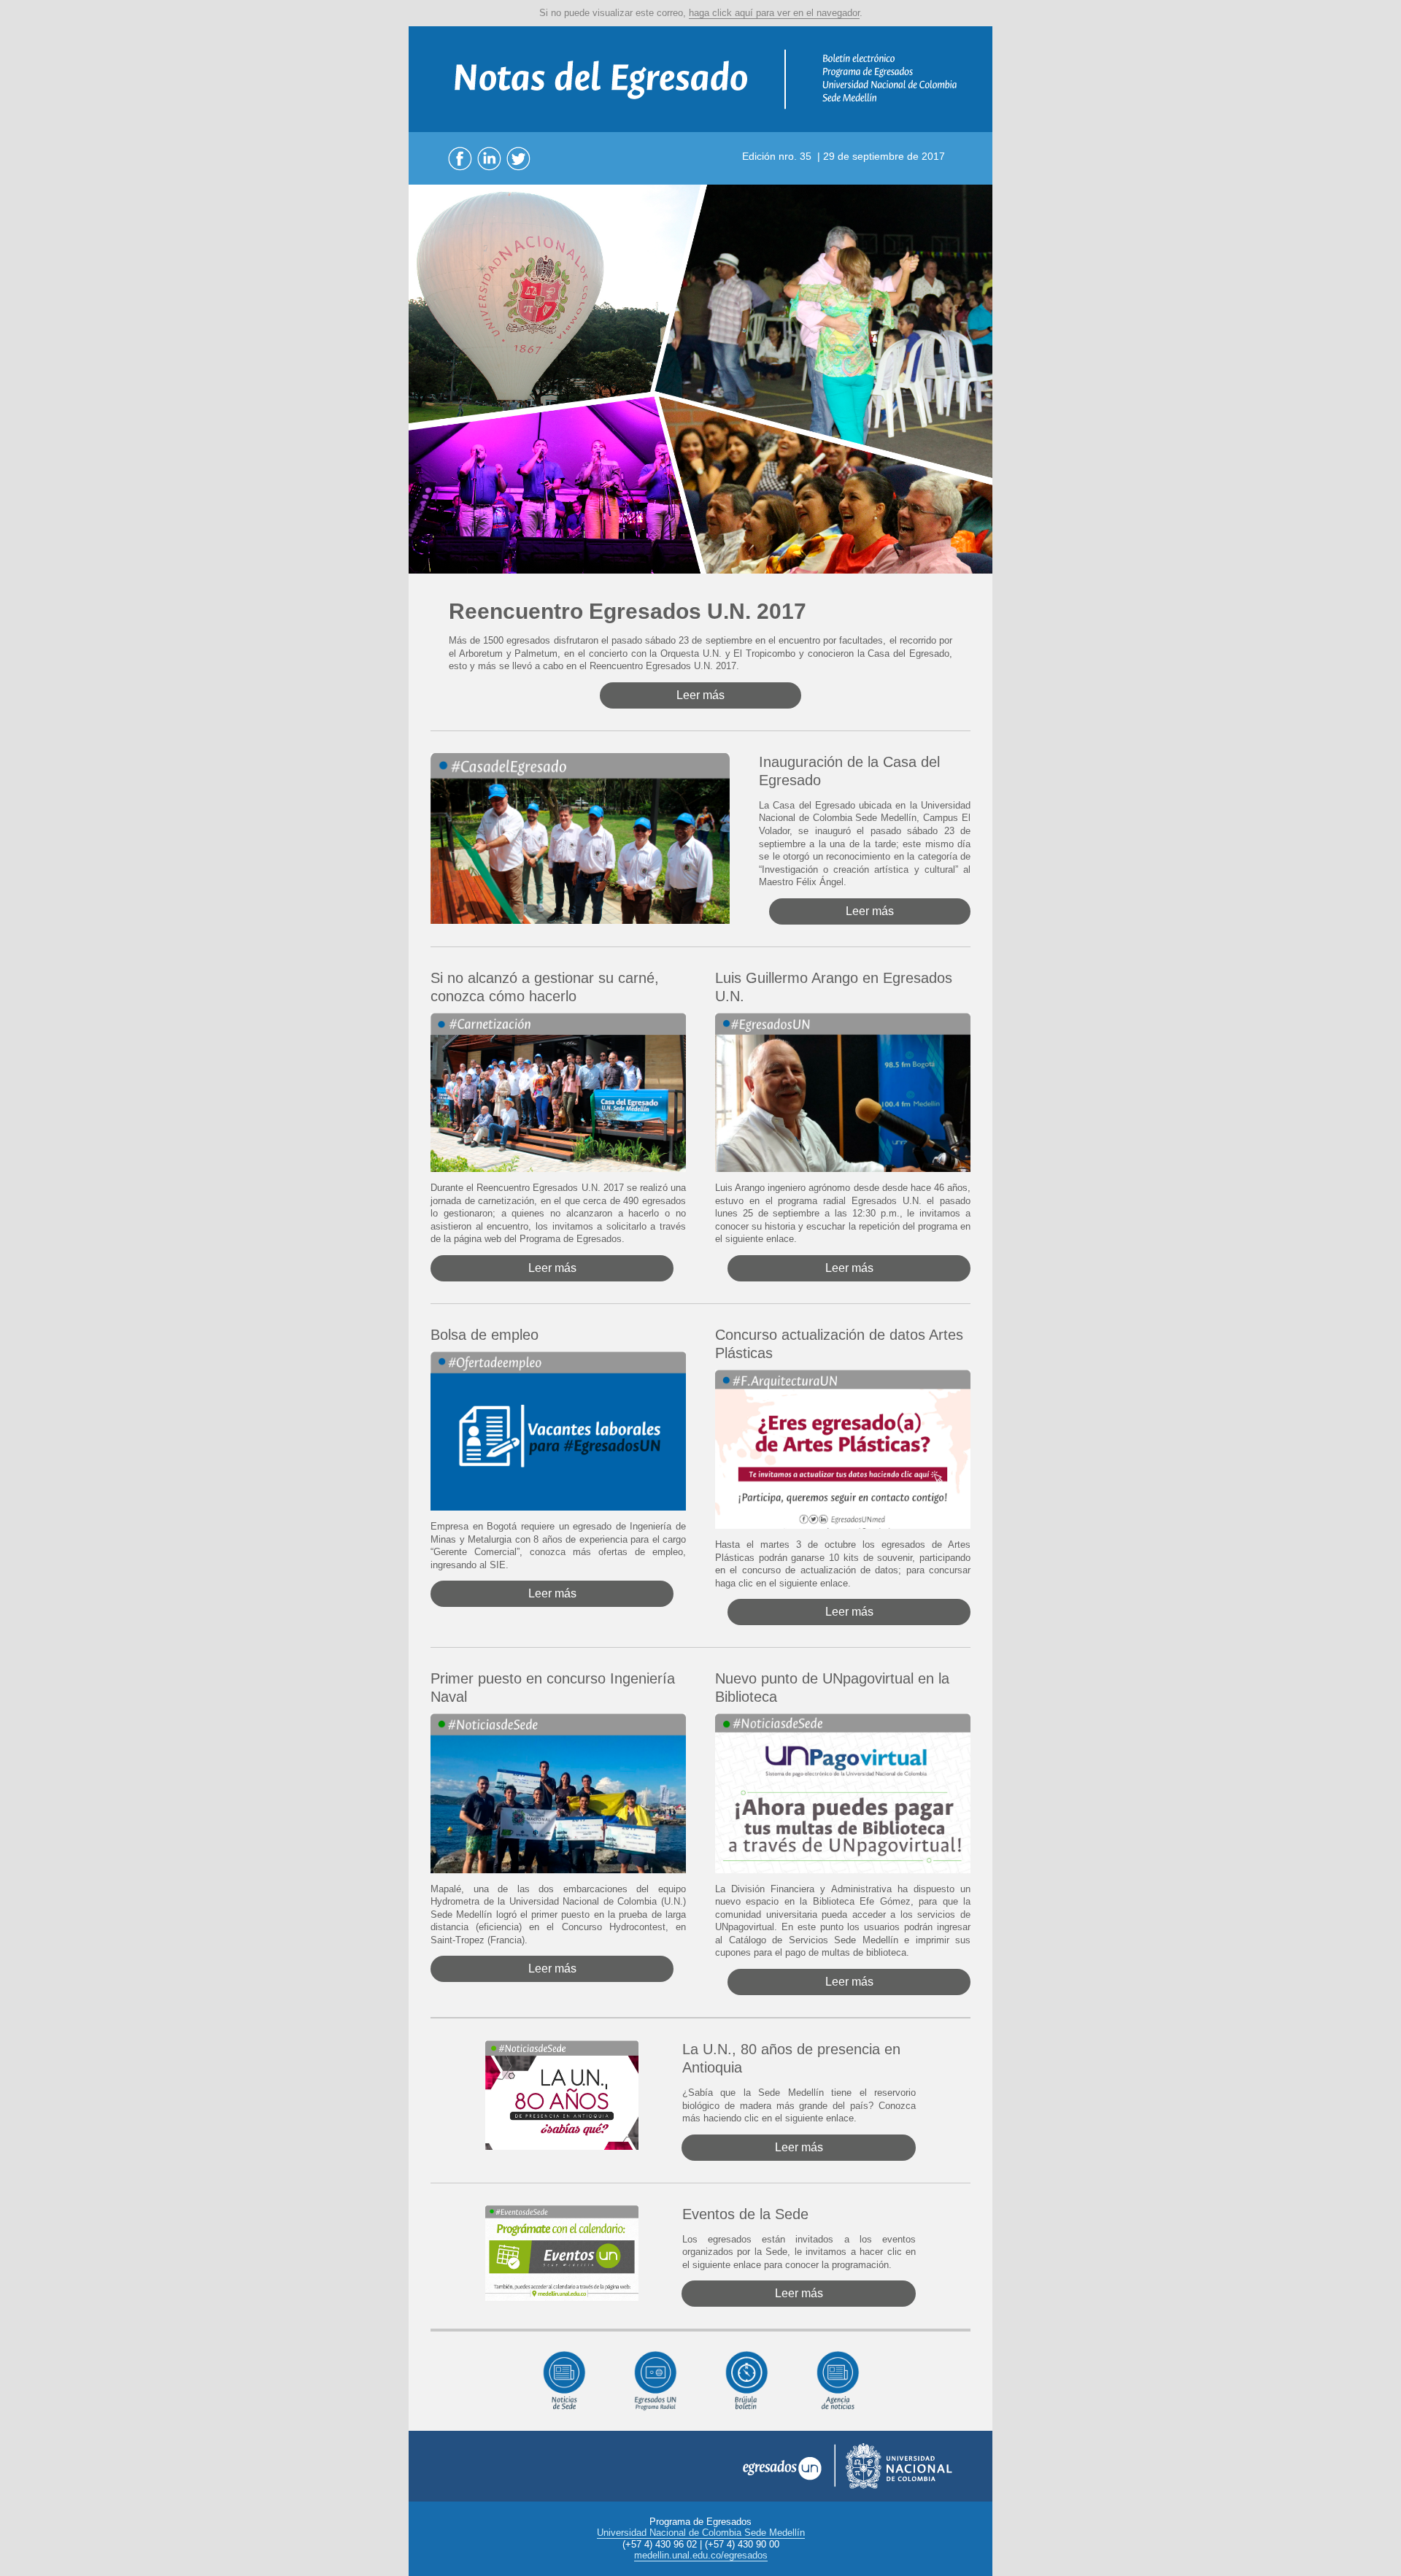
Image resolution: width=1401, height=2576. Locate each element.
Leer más (700, 695)
